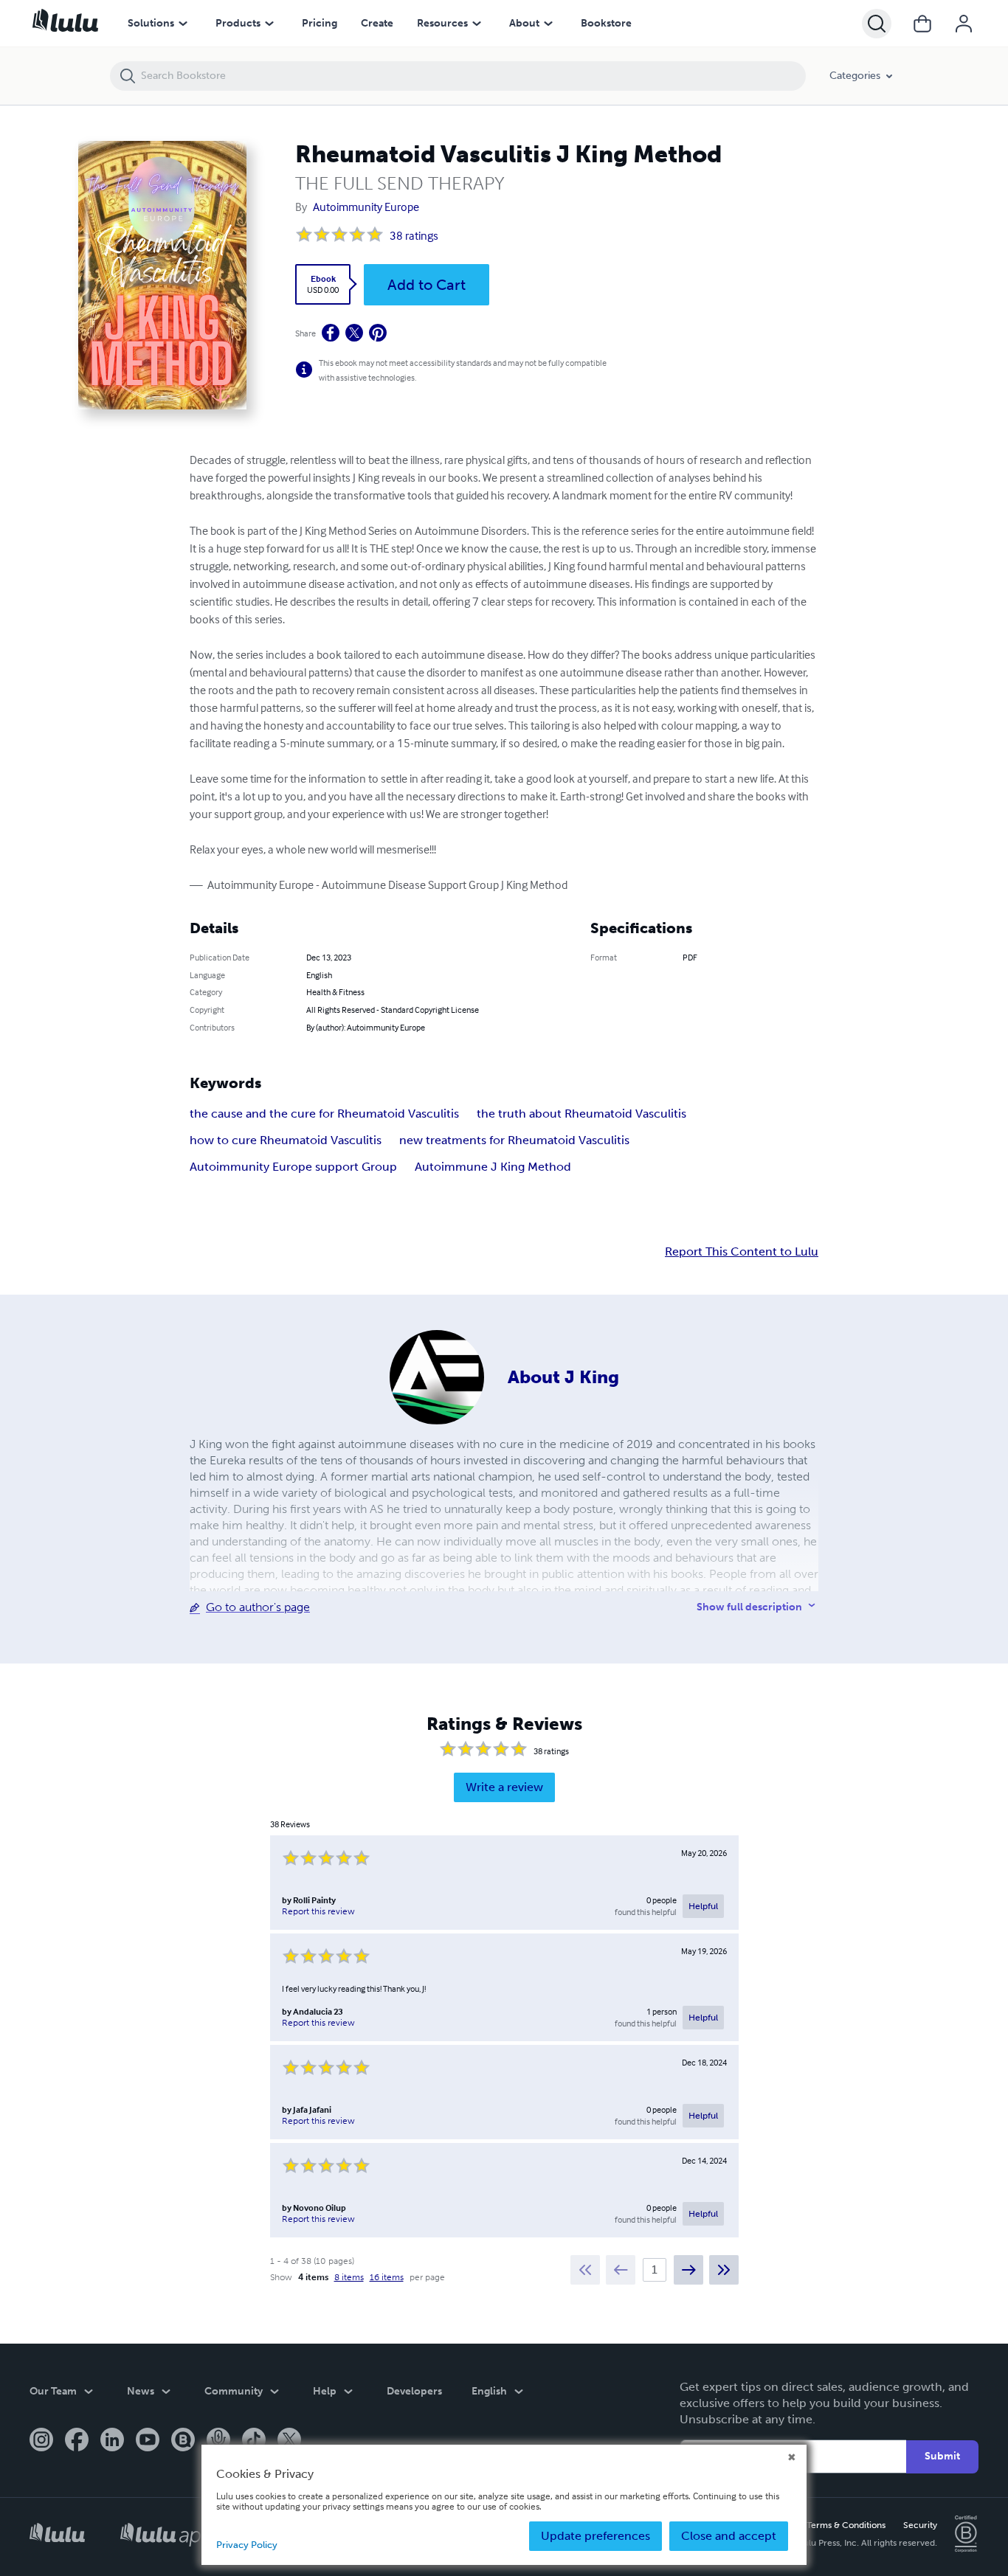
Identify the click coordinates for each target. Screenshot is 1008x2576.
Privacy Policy (247, 2545)
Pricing (320, 23)
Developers (414, 2391)
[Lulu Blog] (183, 2441)
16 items (387, 2277)
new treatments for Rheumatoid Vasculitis (514, 1140)
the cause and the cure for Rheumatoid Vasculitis (324, 1114)
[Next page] (688, 2270)
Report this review (318, 1911)
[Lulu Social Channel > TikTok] (254, 2441)
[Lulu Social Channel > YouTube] (148, 2441)
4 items (313, 2277)
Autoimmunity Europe (366, 207)
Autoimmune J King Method (493, 1167)
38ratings (414, 235)
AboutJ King (563, 1377)
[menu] (183, 24)
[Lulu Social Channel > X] (289, 2441)
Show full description (749, 1607)
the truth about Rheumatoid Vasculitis (581, 1114)
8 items (349, 2277)
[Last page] (724, 2270)
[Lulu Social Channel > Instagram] (41, 2441)
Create (377, 23)
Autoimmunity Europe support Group (293, 1167)
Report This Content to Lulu (742, 1252)
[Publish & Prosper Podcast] (218, 2441)
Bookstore (606, 23)
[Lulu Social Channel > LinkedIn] (112, 2441)
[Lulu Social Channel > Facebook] (77, 2441)
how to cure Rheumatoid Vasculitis (286, 1140)
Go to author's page (258, 1607)
